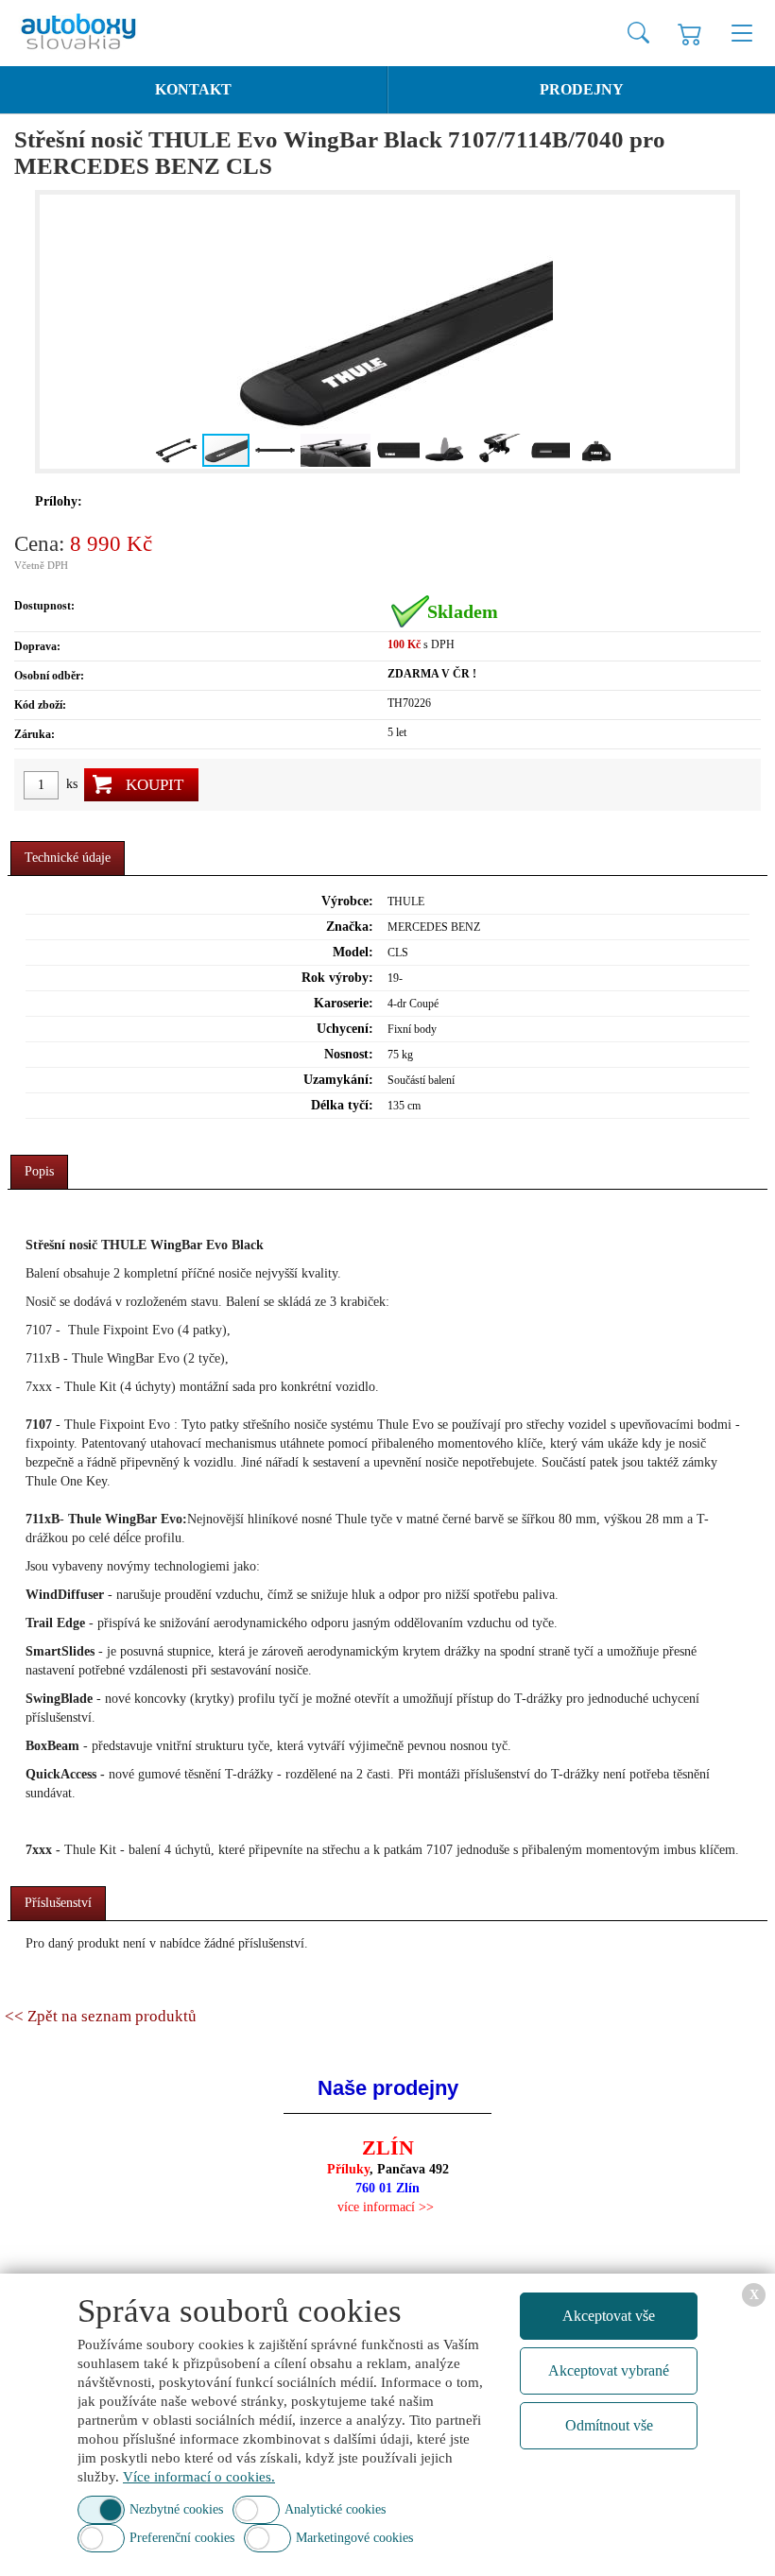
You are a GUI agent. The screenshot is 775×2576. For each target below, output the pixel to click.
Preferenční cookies (182, 2538)
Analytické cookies (335, 2509)
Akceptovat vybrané (609, 2370)
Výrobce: (347, 901)
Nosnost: (349, 1054)
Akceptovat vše (609, 2316)
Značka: (350, 927)
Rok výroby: (337, 978)
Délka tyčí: (342, 1105)
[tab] (68, 859)
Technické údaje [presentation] (68, 858)
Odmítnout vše (609, 2425)
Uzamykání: (338, 1080)
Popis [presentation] (39, 1171)
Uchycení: (345, 1029)
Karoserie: (344, 1003)
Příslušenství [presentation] (58, 1903)
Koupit (155, 785)
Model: (353, 952)
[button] (57, 332)
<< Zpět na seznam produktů (101, 2016)
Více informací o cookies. (199, 2477)
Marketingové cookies (354, 2538)
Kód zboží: (40, 705)
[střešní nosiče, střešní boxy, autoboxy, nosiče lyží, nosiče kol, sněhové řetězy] (95, 33)
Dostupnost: (44, 606)
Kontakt (193, 89)
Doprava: (37, 646)
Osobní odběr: (49, 676)
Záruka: (34, 734)
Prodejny (582, 89)
